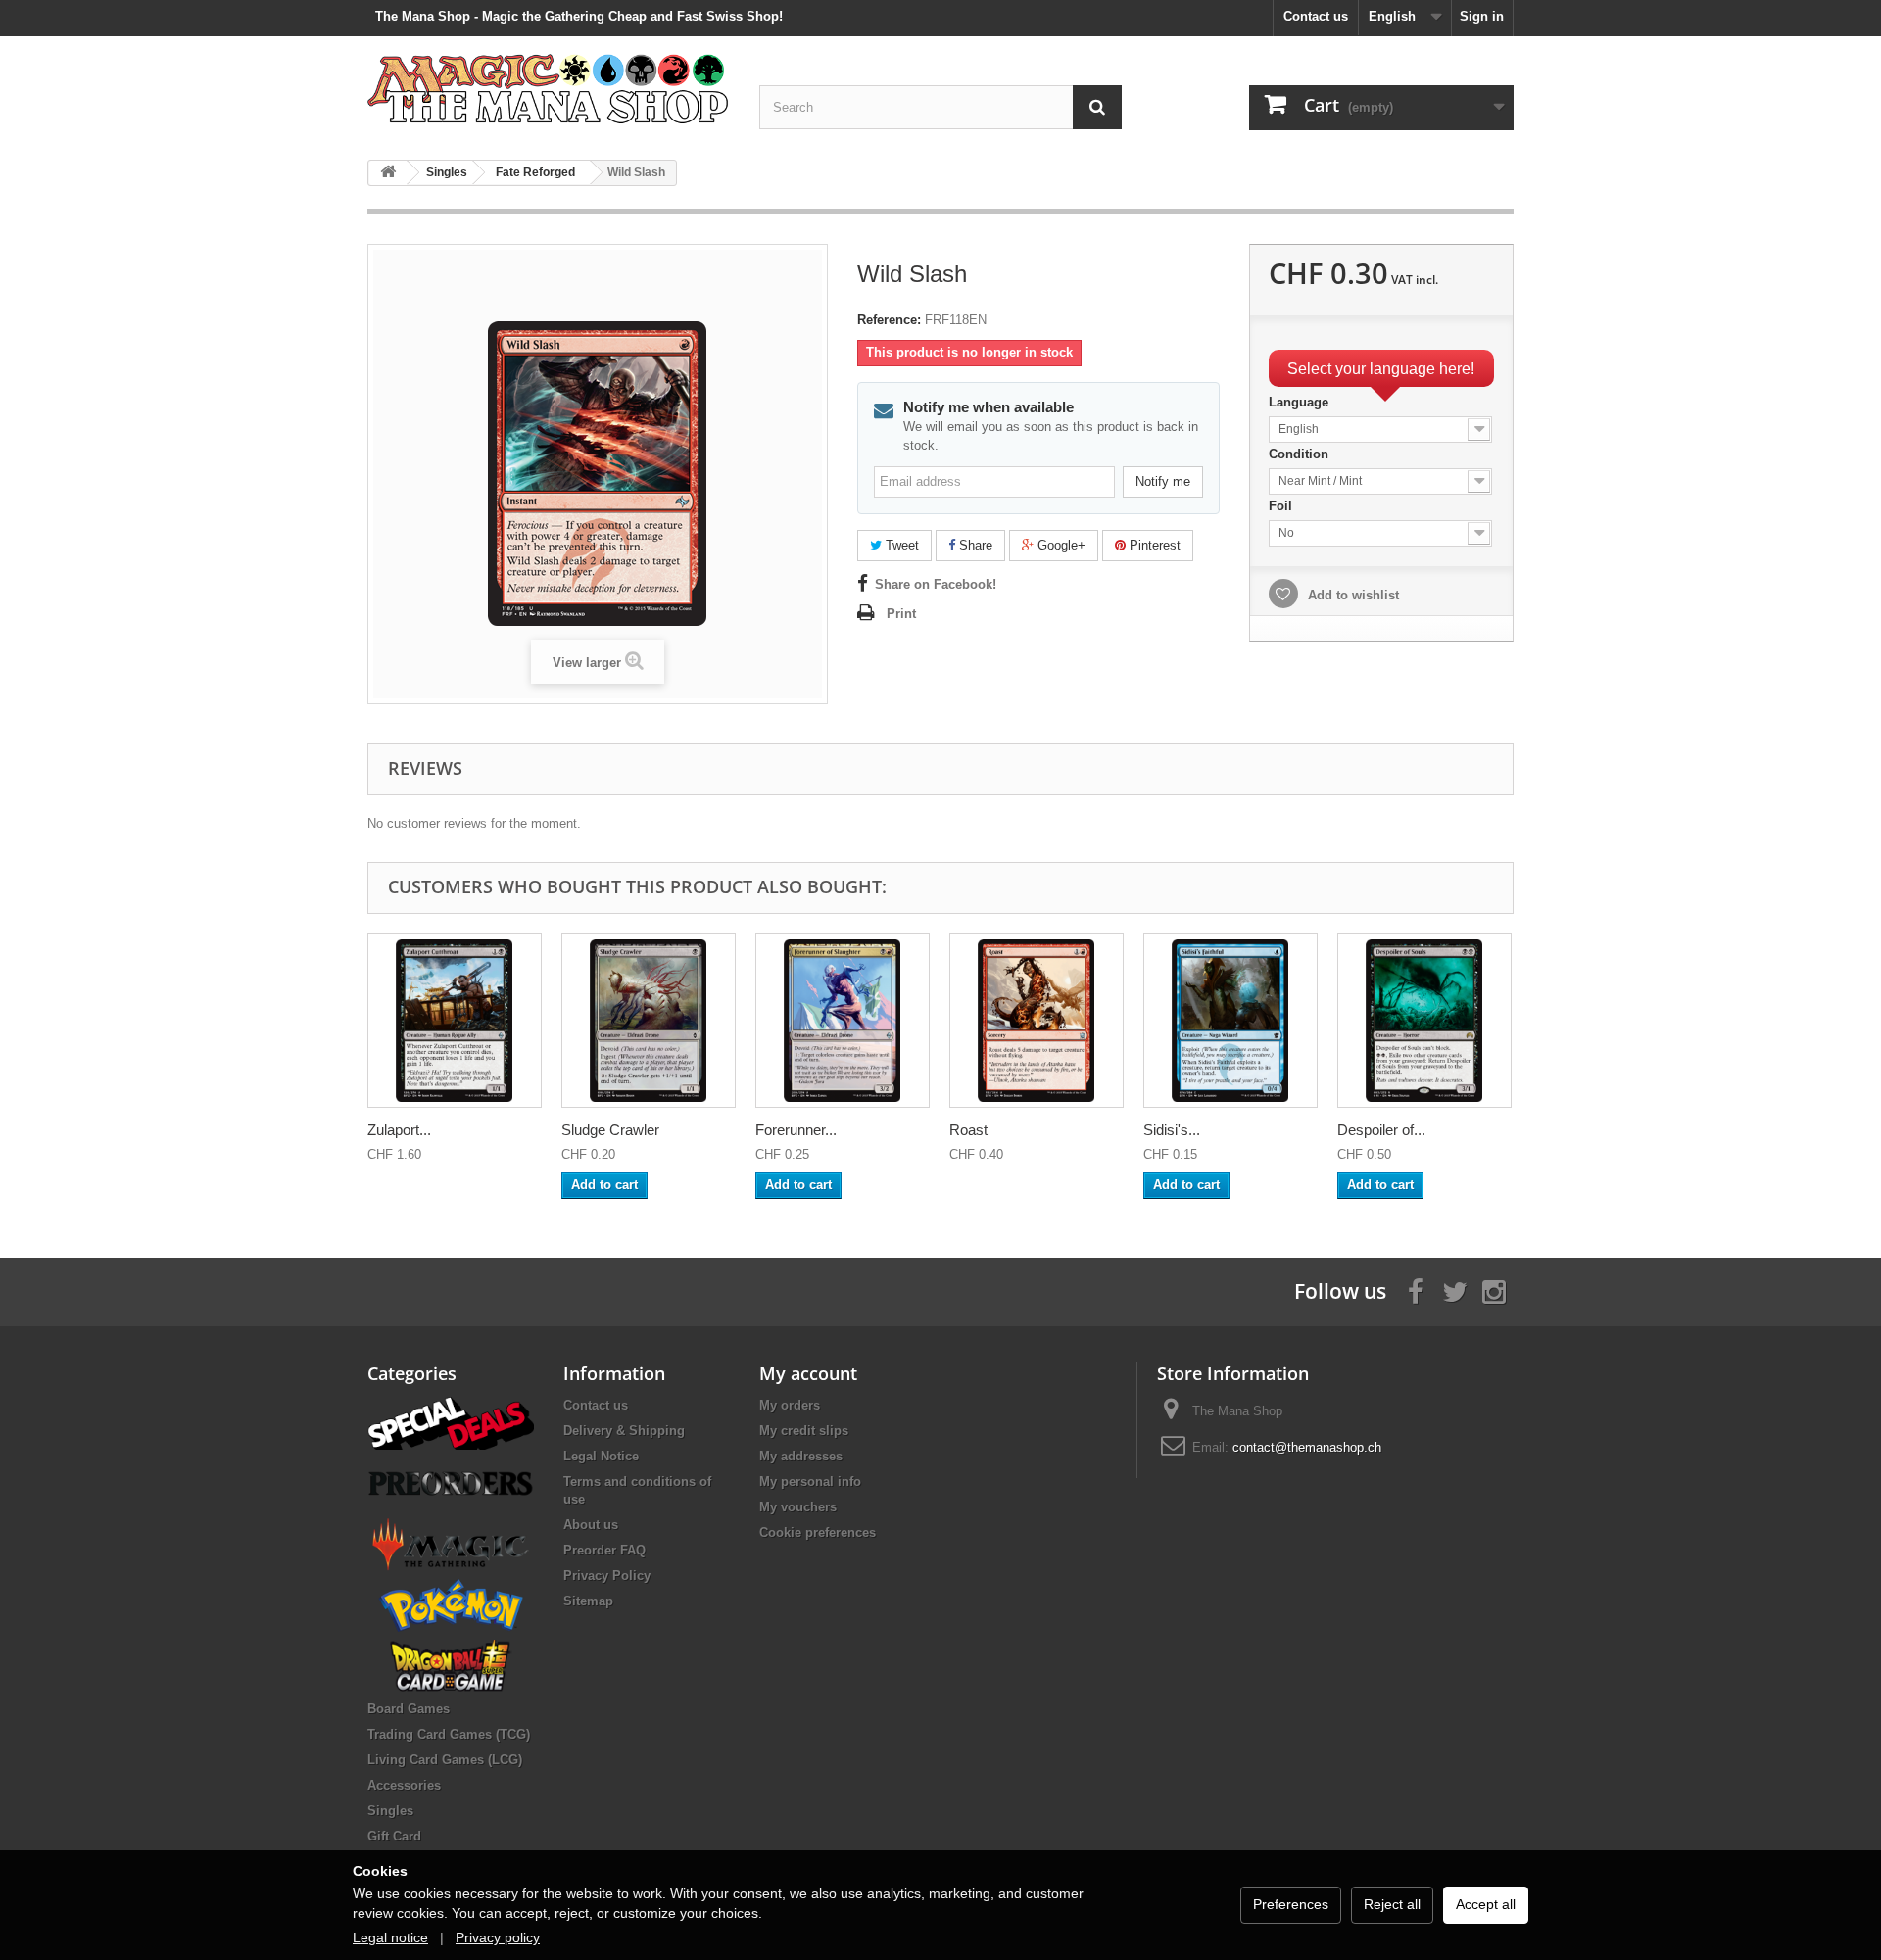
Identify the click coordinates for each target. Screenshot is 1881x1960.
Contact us (1316, 16)
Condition (1301, 454)
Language (1301, 402)
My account (808, 1373)
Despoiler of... (1381, 1130)
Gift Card (394, 1836)
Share (974, 545)
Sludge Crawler (610, 1130)
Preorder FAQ (604, 1550)
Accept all (1486, 1904)
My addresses (801, 1456)
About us (591, 1525)
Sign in (1482, 16)
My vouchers (798, 1507)
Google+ (1060, 545)
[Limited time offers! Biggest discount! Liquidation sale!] (451, 1422)
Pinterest (1153, 545)
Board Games (409, 1709)
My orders (790, 1405)
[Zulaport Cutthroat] (455, 1021)
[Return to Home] (388, 173)
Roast (968, 1130)
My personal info (810, 1482)
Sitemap (588, 1601)
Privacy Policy (607, 1576)
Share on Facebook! (936, 584)
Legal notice (390, 1937)
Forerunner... (796, 1130)
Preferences (1291, 1904)
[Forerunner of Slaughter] (843, 1021)
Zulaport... (399, 1130)
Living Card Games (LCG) (445, 1760)
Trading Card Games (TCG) (449, 1734)
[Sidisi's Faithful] (1230, 1021)
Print (901, 614)
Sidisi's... (1172, 1130)
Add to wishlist (1351, 595)
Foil (1282, 506)
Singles (390, 1811)
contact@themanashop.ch (1307, 1447)
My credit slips (804, 1431)
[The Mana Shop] (549, 88)
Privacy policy (498, 1937)
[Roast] (1037, 1021)
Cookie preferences (818, 1532)
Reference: (889, 320)
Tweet (900, 545)
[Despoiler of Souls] (1424, 1021)
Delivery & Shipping (624, 1431)
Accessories (404, 1785)
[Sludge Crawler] (649, 1021)
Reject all (1392, 1904)
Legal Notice (601, 1456)
